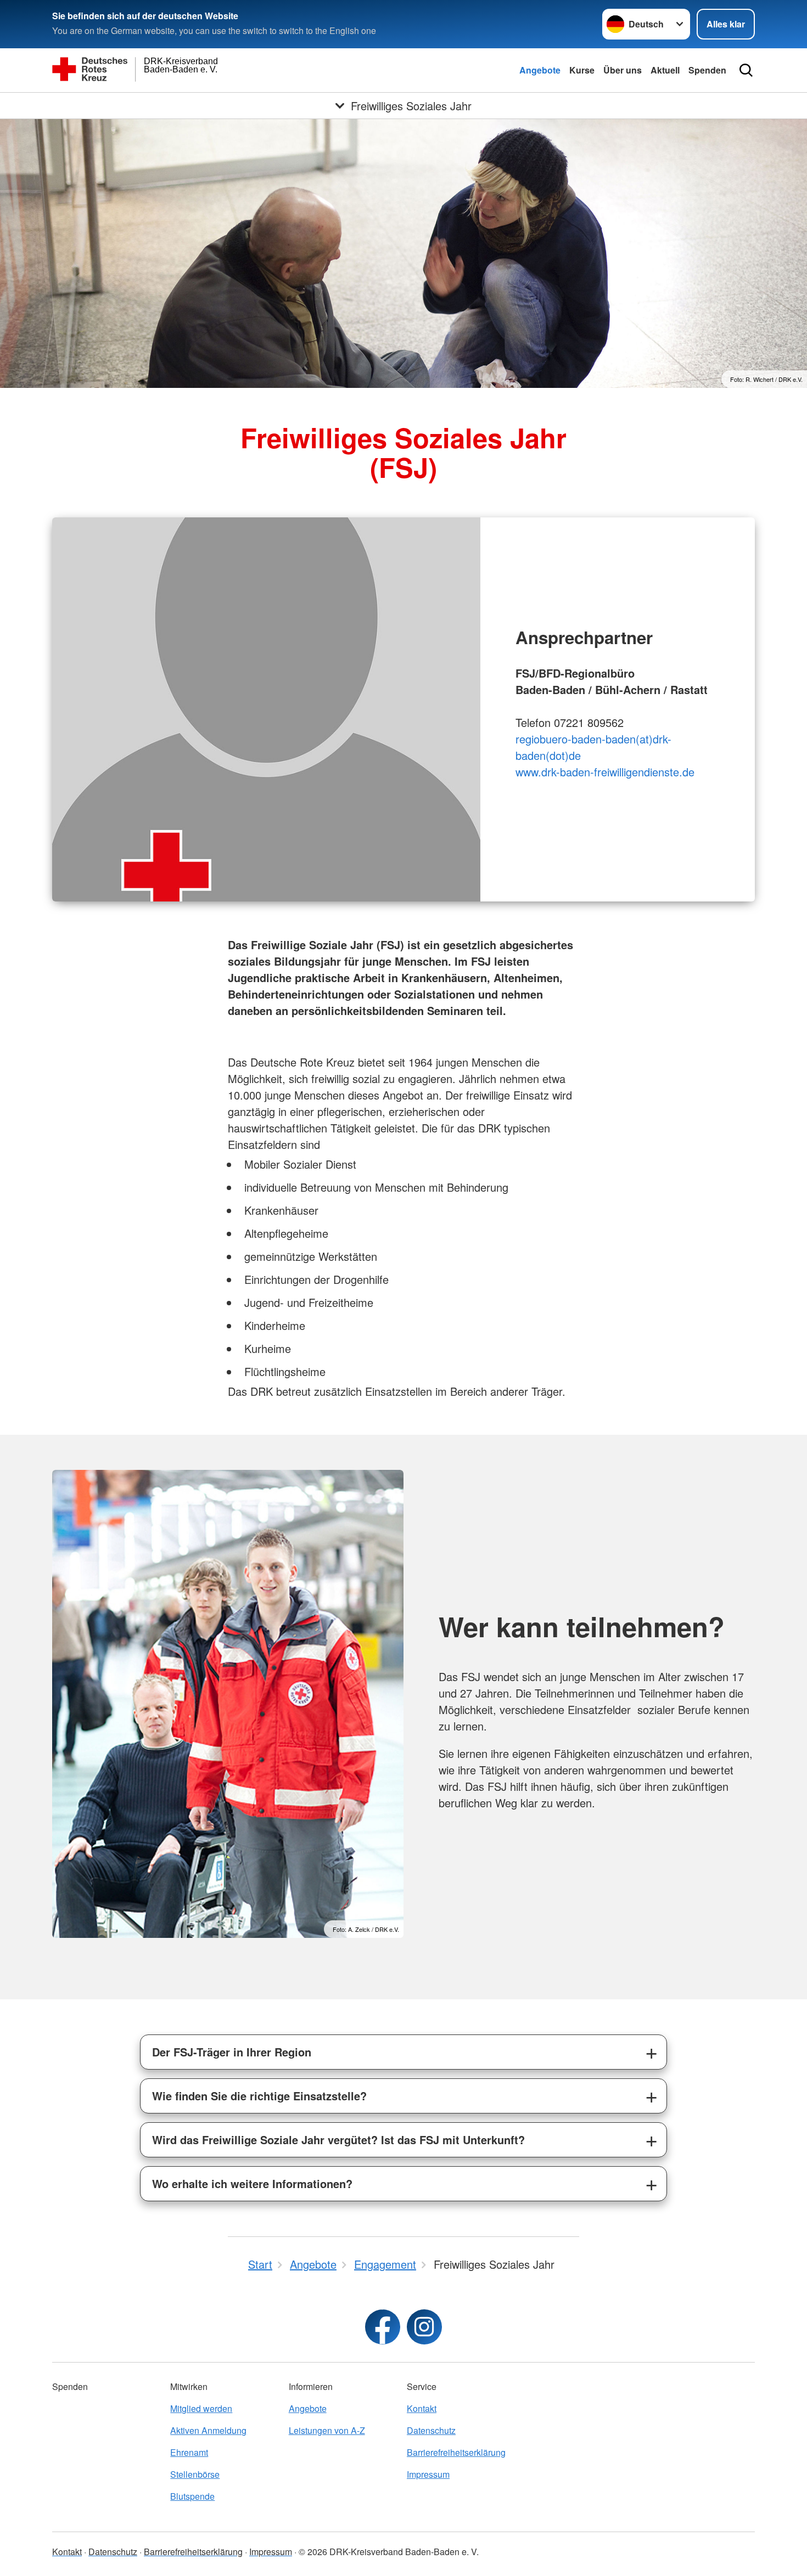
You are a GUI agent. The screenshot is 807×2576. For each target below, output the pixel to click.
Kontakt (422, 2408)
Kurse (582, 70)
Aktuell (665, 70)
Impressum (428, 2474)
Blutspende (192, 2496)
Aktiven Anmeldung (208, 2430)
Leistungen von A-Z (327, 2430)
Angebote (540, 70)
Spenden (707, 70)
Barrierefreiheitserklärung (456, 2452)
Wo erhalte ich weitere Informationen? (252, 2183)
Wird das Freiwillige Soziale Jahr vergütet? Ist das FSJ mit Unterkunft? (338, 2140)
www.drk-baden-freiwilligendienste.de (605, 772)
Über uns (623, 70)
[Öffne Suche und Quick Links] (746, 70)
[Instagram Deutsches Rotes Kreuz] (424, 2327)
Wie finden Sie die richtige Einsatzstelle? (259, 2096)
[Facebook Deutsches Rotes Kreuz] (383, 2327)
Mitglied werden (201, 2408)
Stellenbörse (195, 2474)
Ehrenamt (189, 2452)
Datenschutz (431, 2430)
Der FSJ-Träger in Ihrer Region (232, 2052)
